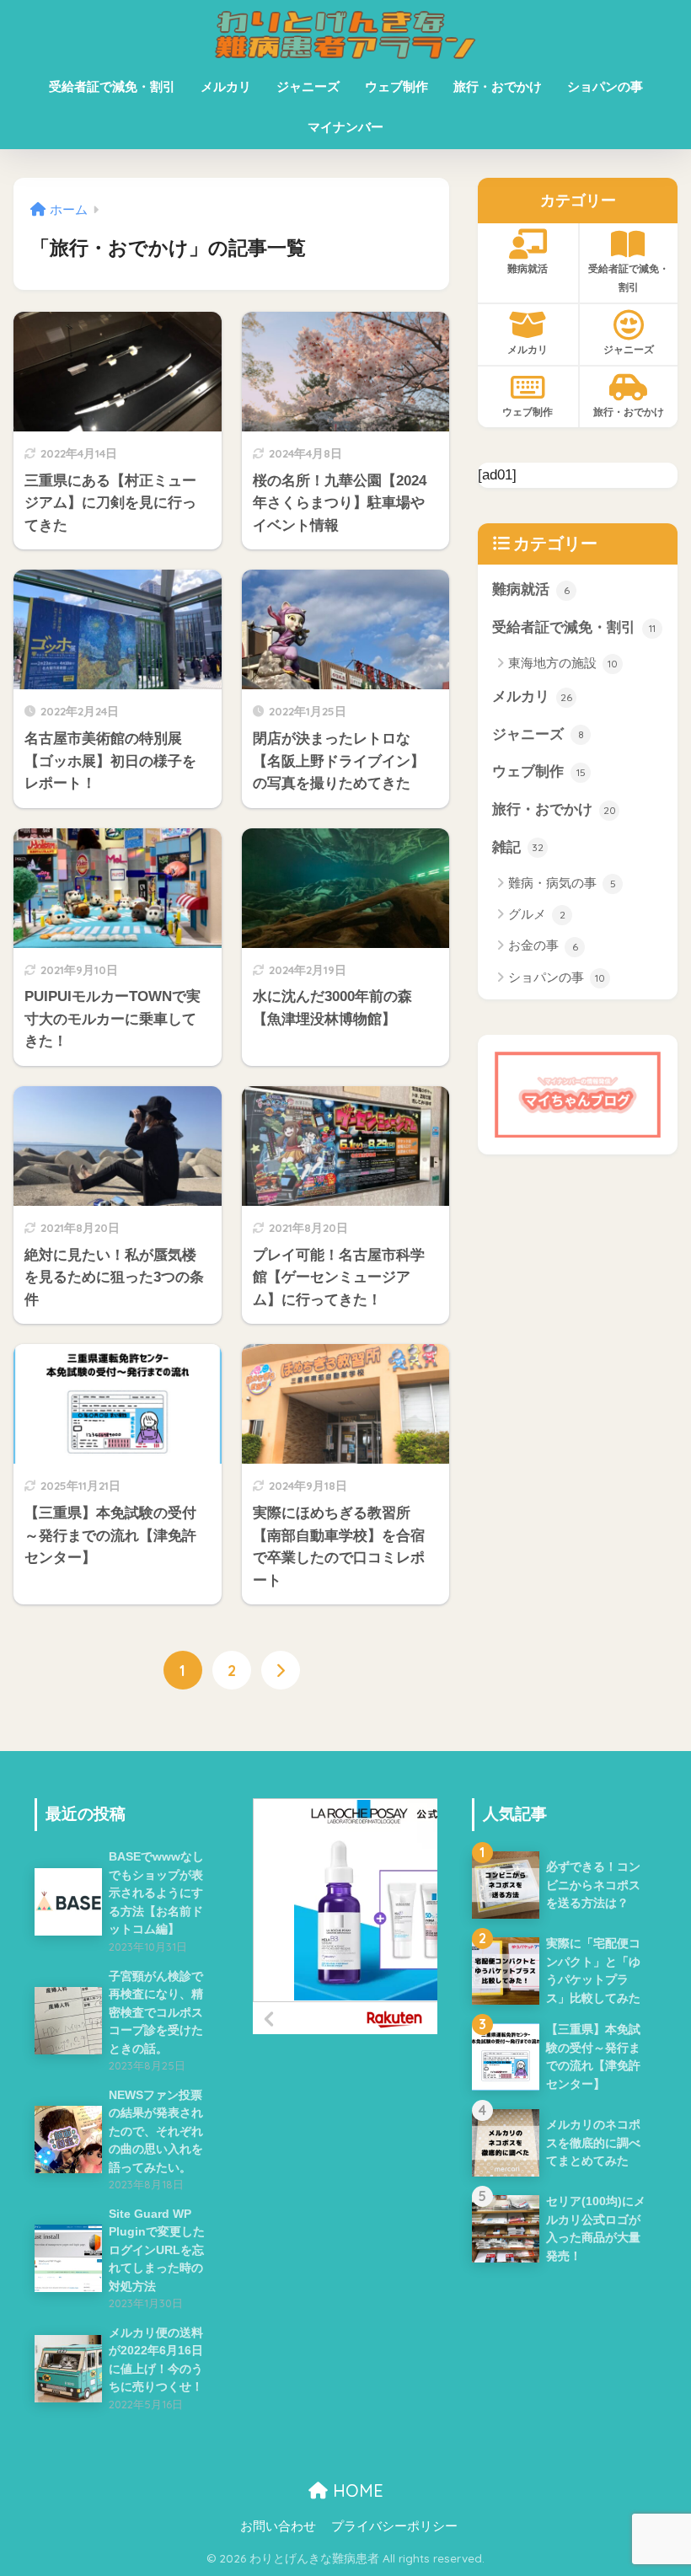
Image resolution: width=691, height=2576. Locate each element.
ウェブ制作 (396, 86)
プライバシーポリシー (394, 2526)
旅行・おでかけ (498, 86)
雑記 (518, 847)
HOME (356, 2490)
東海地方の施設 (563, 663)
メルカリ (226, 86)
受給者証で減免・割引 (112, 86)
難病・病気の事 (562, 883)
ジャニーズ (308, 86)
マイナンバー (345, 127)
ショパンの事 (605, 86)
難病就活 (528, 268)
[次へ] (281, 1670)
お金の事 (543, 945)
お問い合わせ (278, 2526)
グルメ (537, 914)
